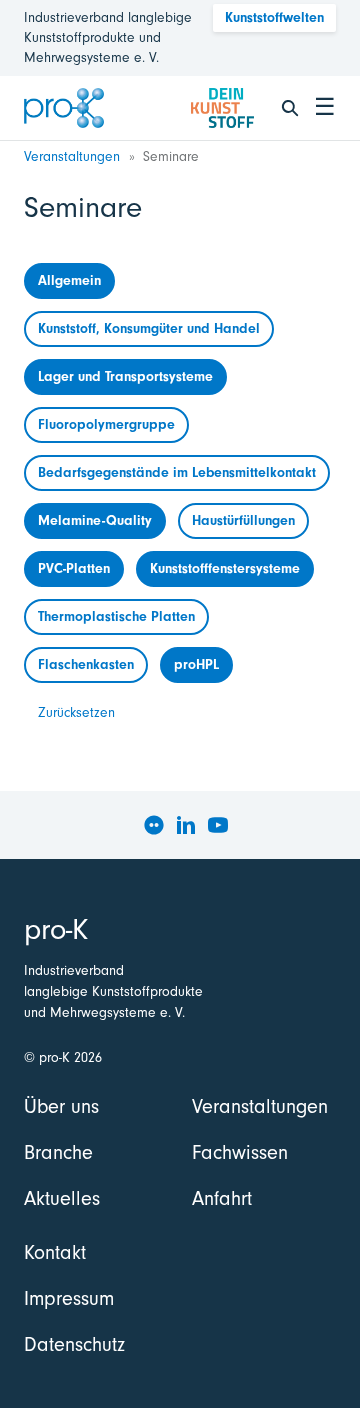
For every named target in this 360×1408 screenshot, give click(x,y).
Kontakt (55, 1252)
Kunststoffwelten (274, 17)
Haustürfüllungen (243, 520)
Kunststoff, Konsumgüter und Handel (149, 328)
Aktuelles (62, 1198)
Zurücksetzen (76, 712)
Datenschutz (74, 1344)
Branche (58, 1152)
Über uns (61, 1106)
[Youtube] (218, 825)
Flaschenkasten (86, 664)
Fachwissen (240, 1152)
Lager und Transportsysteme (125, 376)
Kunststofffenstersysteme (225, 568)
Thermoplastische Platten (116, 616)
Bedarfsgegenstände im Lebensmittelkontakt (177, 472)
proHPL (196, 664)
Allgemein (69, 280)
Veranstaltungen (72, 156)
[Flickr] (154, 825)
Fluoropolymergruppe (106, 424)
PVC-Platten (74, 568)
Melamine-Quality (95, 520)
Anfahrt (222, 1198)
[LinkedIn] (186, 825)
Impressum (69, 1298)
